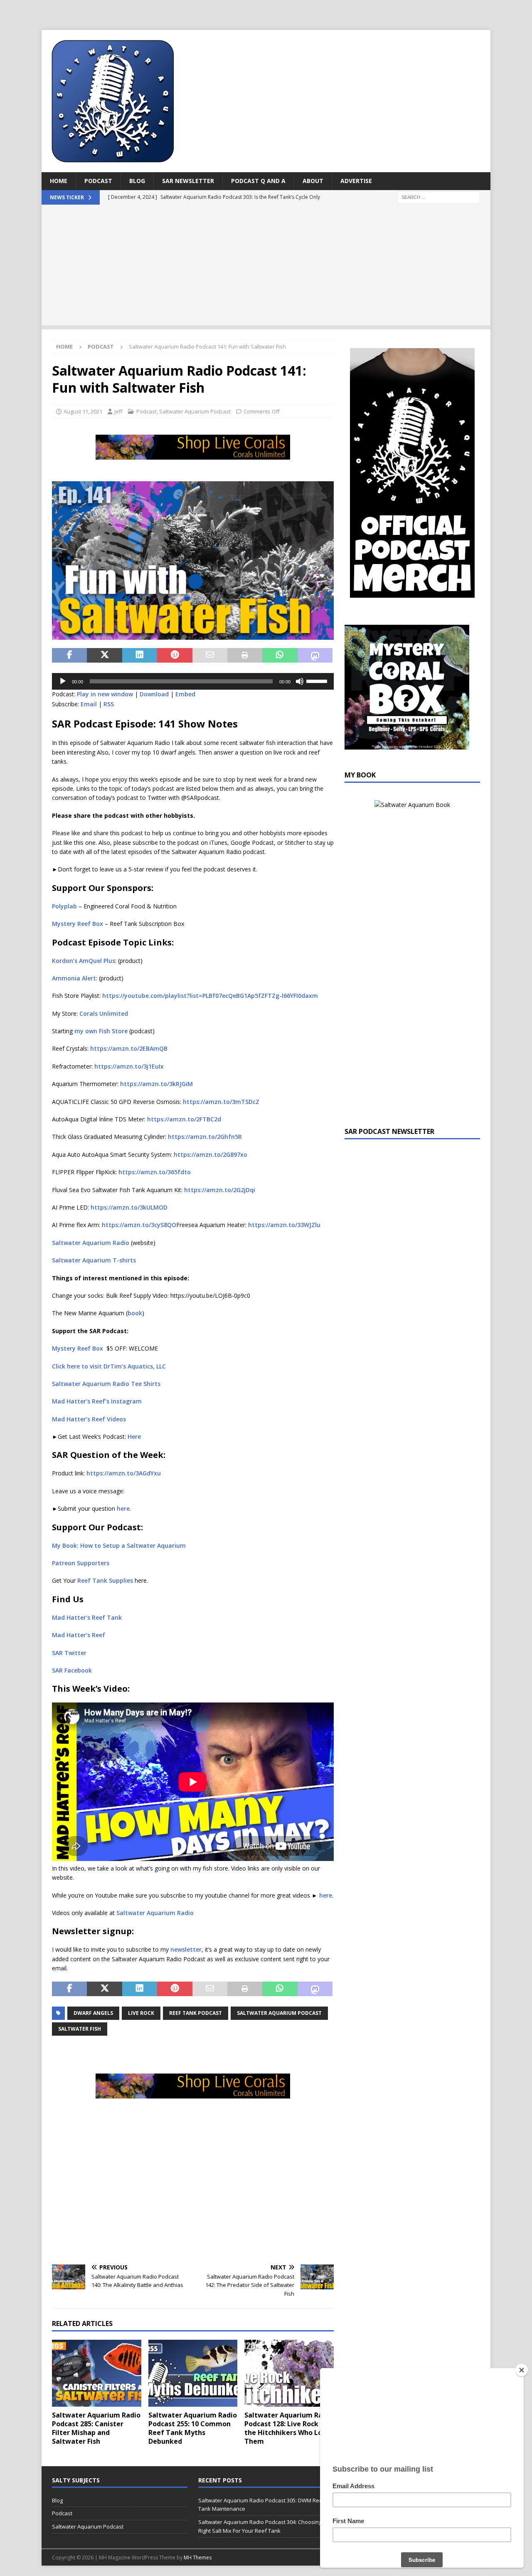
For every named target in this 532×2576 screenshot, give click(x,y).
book (135, 1313)
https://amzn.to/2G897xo (211, 1154)
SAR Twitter (69, 1653)
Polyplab (64, 906)
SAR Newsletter (188, 181)
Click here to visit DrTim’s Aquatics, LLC (109, 1366)
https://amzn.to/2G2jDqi (220, 1190)
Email (89, 704)
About (313, 181)
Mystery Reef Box (78, 924)
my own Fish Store (101, 1031)
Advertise (356, 181)
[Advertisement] (266, 267)
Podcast (98, 181)
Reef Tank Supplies (105, 1580)
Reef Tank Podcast (196, 2013)
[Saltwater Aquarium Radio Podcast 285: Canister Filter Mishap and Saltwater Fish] (97, 2373)
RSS (109, 704)
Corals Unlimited (104, 1013)
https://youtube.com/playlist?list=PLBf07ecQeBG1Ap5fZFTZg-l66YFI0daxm (210, 996)
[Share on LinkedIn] (140, 656)
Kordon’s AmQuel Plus (84, 961)
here (123, 1508)
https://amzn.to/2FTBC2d (184, 1119)
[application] (193, 681)
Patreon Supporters (81, 1563)
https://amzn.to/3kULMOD (129, 1207)
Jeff (118, 411)
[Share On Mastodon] (315, 656)
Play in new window (105, 694)
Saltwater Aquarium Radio (91, 1243)
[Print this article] (245, 656)
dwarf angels (93, 2013)
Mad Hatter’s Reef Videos (89, 1419)
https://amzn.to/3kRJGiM (156, 1084)
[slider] (318, 680)
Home (59, 181)
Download (154, 694)
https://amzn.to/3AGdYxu (124, 1473)
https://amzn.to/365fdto (155, 1172)
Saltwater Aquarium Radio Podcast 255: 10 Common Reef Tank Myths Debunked (193, 2428)
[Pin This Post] (175, 656)
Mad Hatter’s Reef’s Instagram (97, 1401)
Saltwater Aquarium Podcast (195, 411)
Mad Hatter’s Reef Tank (87, 1617)
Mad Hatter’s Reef (79, 1635)
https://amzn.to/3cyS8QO (139, 1225)
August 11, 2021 (83, 411)
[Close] (522, 2370)
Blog (137, 181)
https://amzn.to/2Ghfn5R (205, 1137)
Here (134, 1436)
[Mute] (300, 681)
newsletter (186, 1949)
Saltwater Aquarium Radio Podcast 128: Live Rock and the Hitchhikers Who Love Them (289, 2428)
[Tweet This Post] (104, 656)
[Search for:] (438, 197)
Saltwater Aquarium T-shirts (94, 1260)
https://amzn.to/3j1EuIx (129, 1066)
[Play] (63, 681)
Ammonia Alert (74, 978)
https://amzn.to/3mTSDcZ (220, 1102)
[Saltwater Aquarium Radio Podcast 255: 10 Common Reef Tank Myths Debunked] (193, 2373)
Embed (185, 694)
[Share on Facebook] (69, 656)
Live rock (141, 2013)
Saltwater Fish (80, 2029)
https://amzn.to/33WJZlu (284, 1225)
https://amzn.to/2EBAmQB (128, 1048)
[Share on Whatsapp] (280, 656)
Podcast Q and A (258, 181)
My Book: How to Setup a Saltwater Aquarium (119, 1545)
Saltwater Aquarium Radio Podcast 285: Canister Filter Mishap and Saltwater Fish (96, 2428)
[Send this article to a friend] (210, 656)
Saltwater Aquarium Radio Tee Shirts (106, 1384)
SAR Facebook (72, 1670)
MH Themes (198, 2557)
